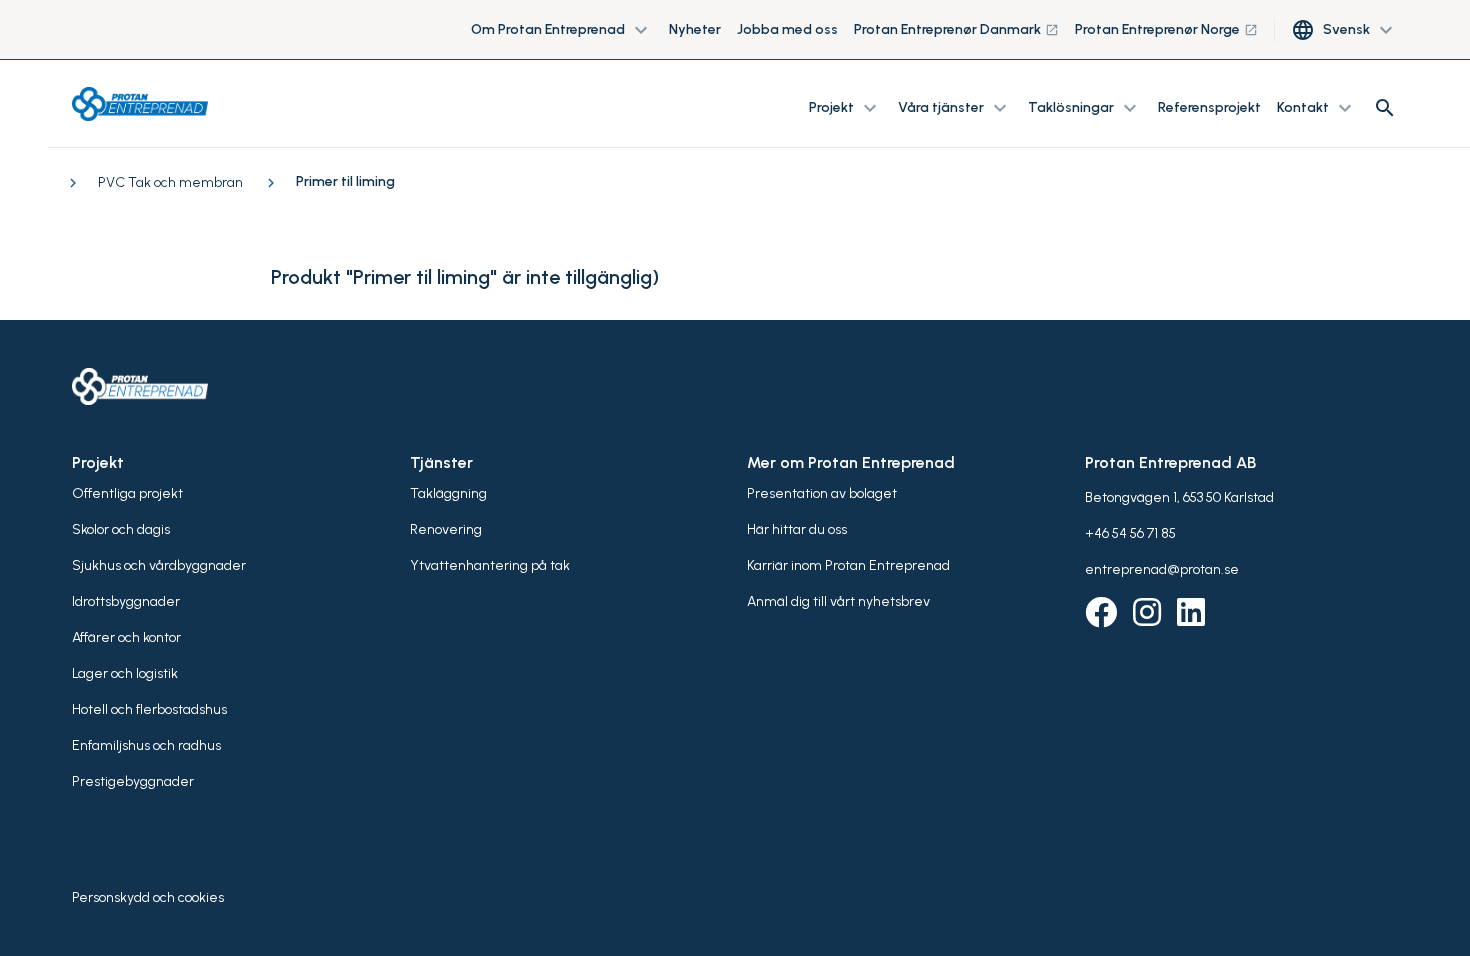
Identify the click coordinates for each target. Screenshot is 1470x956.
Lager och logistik (125, 673)
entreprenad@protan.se (1162, 569)
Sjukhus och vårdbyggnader (159, 565)
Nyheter (695, 29)
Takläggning (448, 493)
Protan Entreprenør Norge (1166, 29)
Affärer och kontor (126, 637)
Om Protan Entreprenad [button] (562, 30)
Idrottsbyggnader (126, 601)
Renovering (446, 529)
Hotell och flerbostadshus (149, 709)
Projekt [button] (845, 108)
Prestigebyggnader (133, 781)
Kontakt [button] (1317, 108)
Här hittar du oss (797, 529)
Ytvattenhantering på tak (490, 565)
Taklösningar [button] (1085, 108)
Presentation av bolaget (822, 493)
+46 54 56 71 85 (1130, 533)
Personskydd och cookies (148, 897)
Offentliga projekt (127, 493)
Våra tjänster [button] (955, 108)
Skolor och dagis (121, 529)
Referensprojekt (1209, 107)
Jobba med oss (787, 29)
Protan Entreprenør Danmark (956, 29)
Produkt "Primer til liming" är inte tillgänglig (461, 277)
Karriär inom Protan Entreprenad (848, 565)
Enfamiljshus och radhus (146, 745)
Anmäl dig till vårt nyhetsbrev (838, 601)
